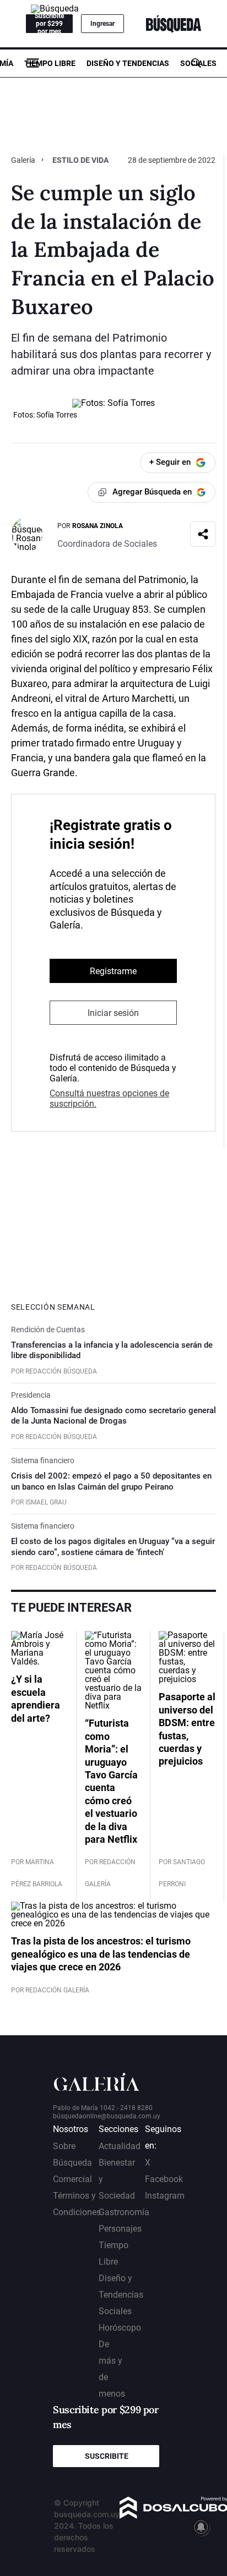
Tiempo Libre (50, 63)
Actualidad (120, 2146)
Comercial (72, 2179)
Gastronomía (124, 2212)
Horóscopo (120, 2328)
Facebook (164, 2179)
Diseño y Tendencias (128, 63)
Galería (24, 160)
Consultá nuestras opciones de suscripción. (109, 1098)
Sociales (198, 63)
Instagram (165, 2196)
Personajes (120, 2229)
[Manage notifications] (201, 2527)
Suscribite (107, 2456)
